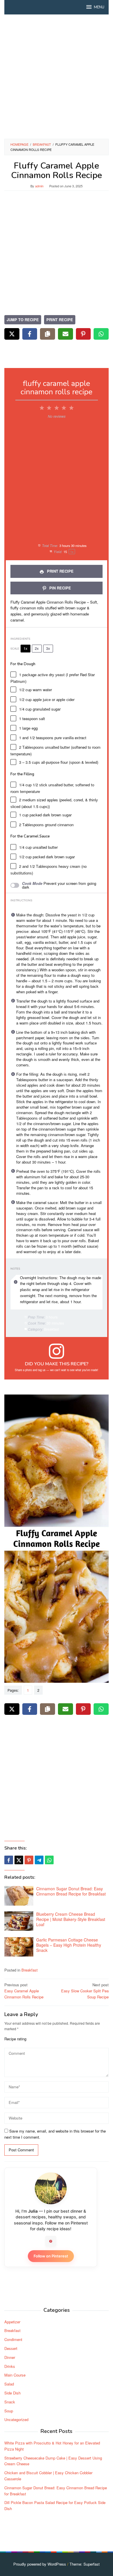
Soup (9, 2411)
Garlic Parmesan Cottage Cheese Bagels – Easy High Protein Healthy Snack (69, 1945)
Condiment (13, 2339)
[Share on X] (12, 334)
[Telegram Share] (39, 1860)
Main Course (15, 2375)
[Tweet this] (19, 1860)
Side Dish (12, 2393)
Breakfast (30, 1970)
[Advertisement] (57, 77)
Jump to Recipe (23, 320)
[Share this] (9, 1860)
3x (48, 648)
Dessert (11, 2348)
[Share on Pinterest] (83, 334)
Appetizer (12, 2322)
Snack (10, 2402)
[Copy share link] (48, 334)
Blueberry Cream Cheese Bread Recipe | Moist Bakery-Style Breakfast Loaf (71, 1919)
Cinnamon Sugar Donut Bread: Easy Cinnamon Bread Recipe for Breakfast (71, 1891)
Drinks (10, 2366)
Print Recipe (60, 320)
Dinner (10, 2357)
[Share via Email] (65, 334)
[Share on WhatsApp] (101, 334)
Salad (9, 2384)
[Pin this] (29, 1860)
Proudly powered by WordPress (40, 2564)
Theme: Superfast (85, 2564)
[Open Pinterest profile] (51, 2241)
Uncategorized (16, 2419)
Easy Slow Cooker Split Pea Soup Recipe (85, 1991)
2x (37, 648)
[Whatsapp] (49, 1860)
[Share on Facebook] (30, 334)
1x (25, 648)
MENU (99, 7)
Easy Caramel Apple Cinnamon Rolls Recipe (24, 1991)
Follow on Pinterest (51, 2256)
